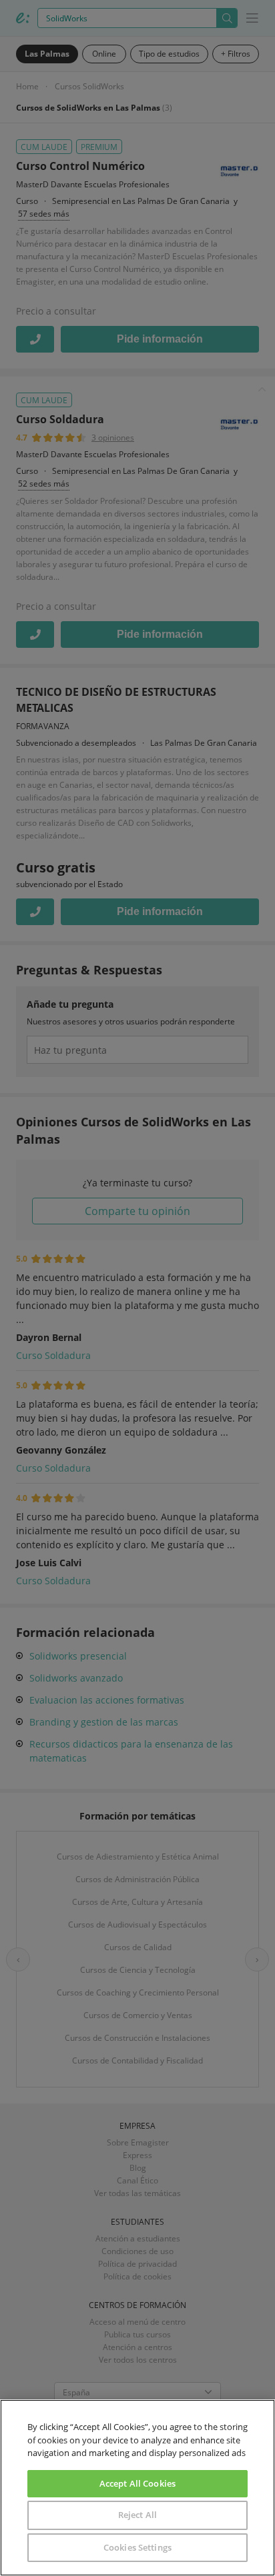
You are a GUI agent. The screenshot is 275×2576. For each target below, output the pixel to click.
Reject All (137, 2515)
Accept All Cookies (137, 2483)
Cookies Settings (137, 2547)
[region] (137, 2488)
